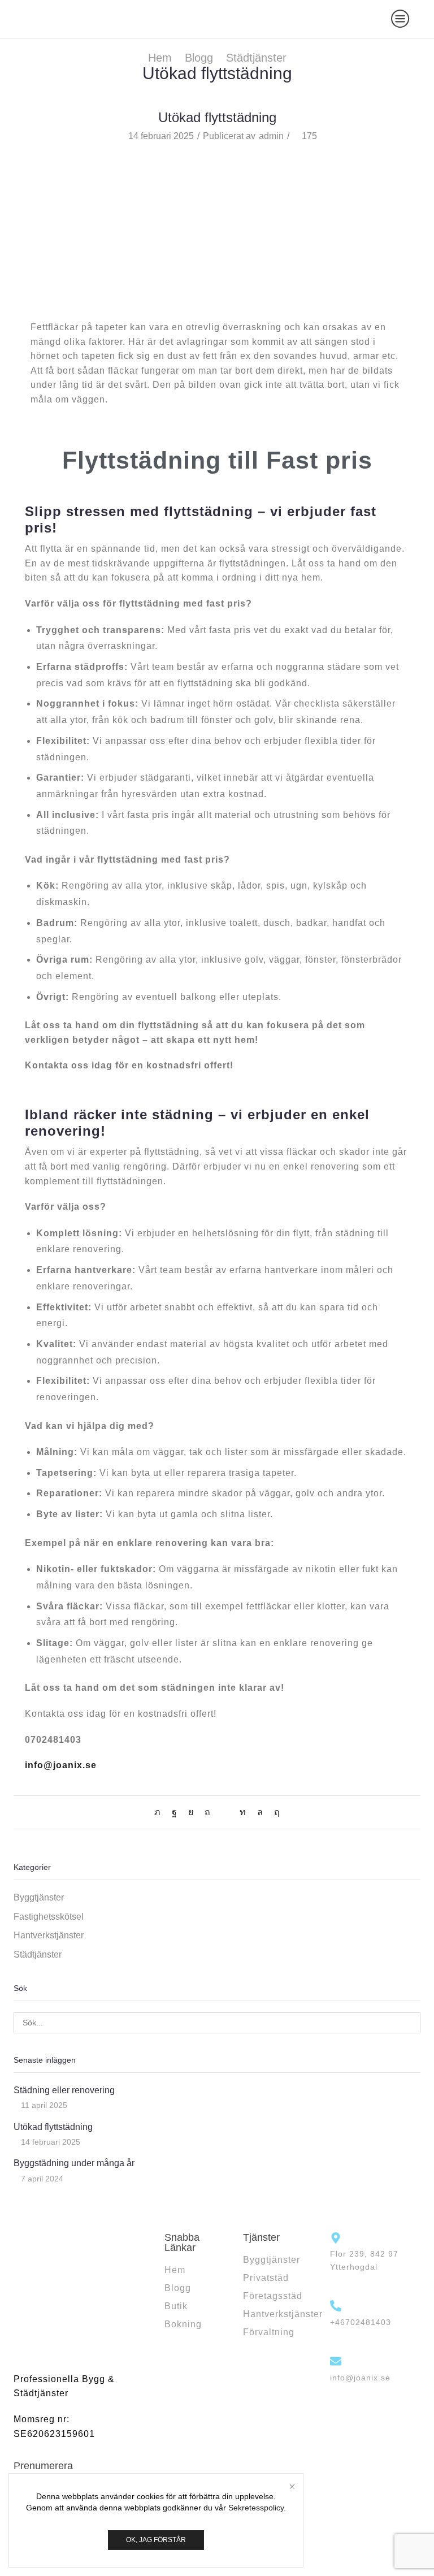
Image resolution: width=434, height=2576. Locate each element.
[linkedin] (243, 1812)
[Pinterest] (207, 1812)
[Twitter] (160, 1812)
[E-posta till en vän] (225, 1812)
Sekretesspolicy (256, 2508)
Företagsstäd (273, 2296)
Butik (176, 2306)
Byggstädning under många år (74, 2163)
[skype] (274, 1812)
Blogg (199, 58)
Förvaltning (269, 2332)
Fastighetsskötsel (49, 1917)
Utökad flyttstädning (53, 2127)
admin (271, 136)
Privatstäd (266, 2278)
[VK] (191, 1812)
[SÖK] (410, 2023)
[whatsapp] (260, 1812)
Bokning (183, 2324)
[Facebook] (174, 1812)
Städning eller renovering (64, 2090)
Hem (160, 58)
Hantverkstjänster (49, 1935)
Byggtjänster (39, 1897)
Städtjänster (256, 58)
